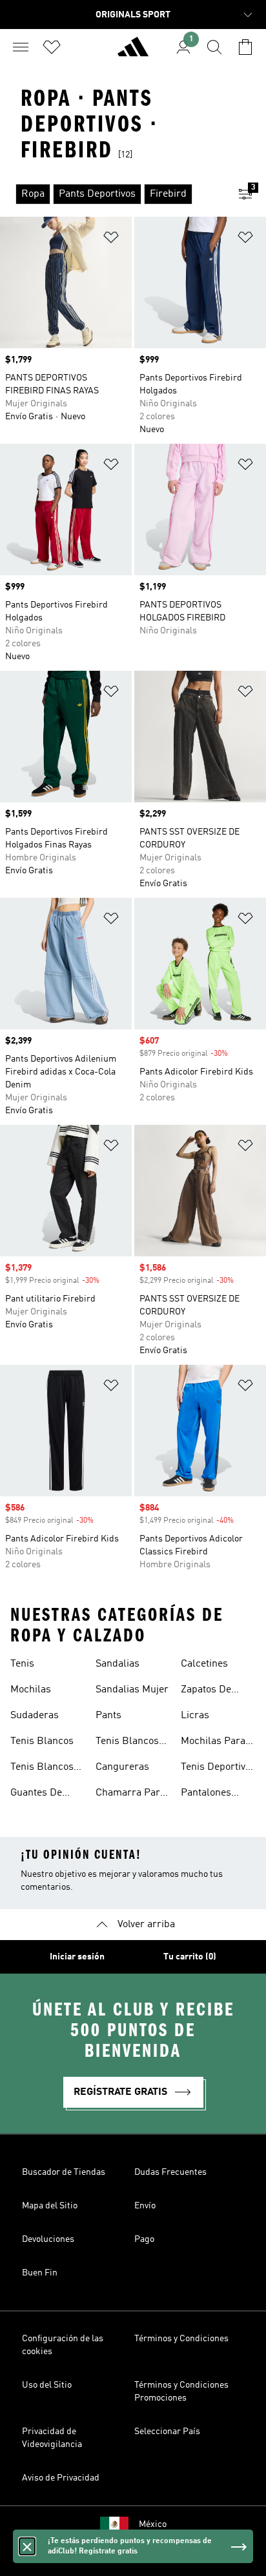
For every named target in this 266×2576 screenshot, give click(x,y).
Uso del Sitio (47, 2385)
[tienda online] (133, 52)
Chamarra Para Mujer (130, 1794)
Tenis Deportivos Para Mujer (218, 1769)
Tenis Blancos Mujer (42, 1769)
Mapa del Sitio (50, 2206)
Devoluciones (48, 2239)
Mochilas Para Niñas (213, 1743)
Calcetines (204, 1664)
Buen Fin (40, 2273)
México (153, 2524)
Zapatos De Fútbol (206, 1691)
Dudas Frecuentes (170, 2172)
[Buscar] (214, 47)
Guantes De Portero (36, 1794)
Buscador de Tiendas (64, 2172)
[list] (112, 194)
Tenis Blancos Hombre (127, 1743)
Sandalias (118, 1664)
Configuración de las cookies (63, 2345)
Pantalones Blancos (206, 1794)
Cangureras (122, 1767)
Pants (108, 1716)
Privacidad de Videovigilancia (52, 2438)
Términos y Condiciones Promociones (181, 2392)
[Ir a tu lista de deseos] (52, 47)
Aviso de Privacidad (61, 2478)
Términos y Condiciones (181, 2339)
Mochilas (31, 1690)
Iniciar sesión (77, 1957)
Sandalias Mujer (132, 1690)
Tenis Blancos (42, 1741)
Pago (144, 2239)
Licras (195, 1716)
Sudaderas (35, 1716)
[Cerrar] (27, 2546)
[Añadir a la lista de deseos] (111, 240)
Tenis (22, 1664)
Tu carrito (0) (190, 1957)
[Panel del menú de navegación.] (21, 47)
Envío (145, 2206)
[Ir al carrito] (245, 47)
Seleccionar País (167, 2432)
